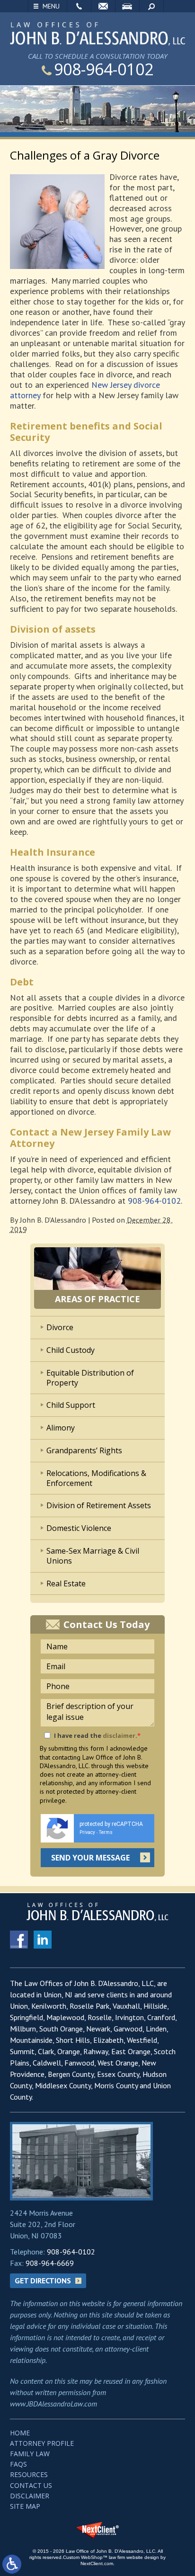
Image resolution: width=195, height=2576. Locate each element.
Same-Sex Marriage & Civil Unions (93, 1556)
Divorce (60, 1327)
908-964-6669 (50, 2263)
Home (20, 2433)
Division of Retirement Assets (99, 1505)
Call (79, 6)
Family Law (30, 2454)
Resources (29, 2474)
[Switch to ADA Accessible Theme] (12, 2564)
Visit (127, 6)
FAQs (18, 2464)
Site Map (25, 2506)
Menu (51, 6)
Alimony (61, 1428)
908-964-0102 (104, 69)
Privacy (87, 1832)
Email (103, 6)
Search (151, 6)
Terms (106, 1832)
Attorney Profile (42, 2443)
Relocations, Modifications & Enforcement (96, 1478)
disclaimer (119, 1735)
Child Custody (71, 1350)
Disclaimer (30, 2496)
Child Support (71, 1405)
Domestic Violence (79, 1528)
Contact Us (31, 2485)
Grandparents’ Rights (84, 1450)
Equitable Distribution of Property (90, 1378)
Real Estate (66, 1583)
